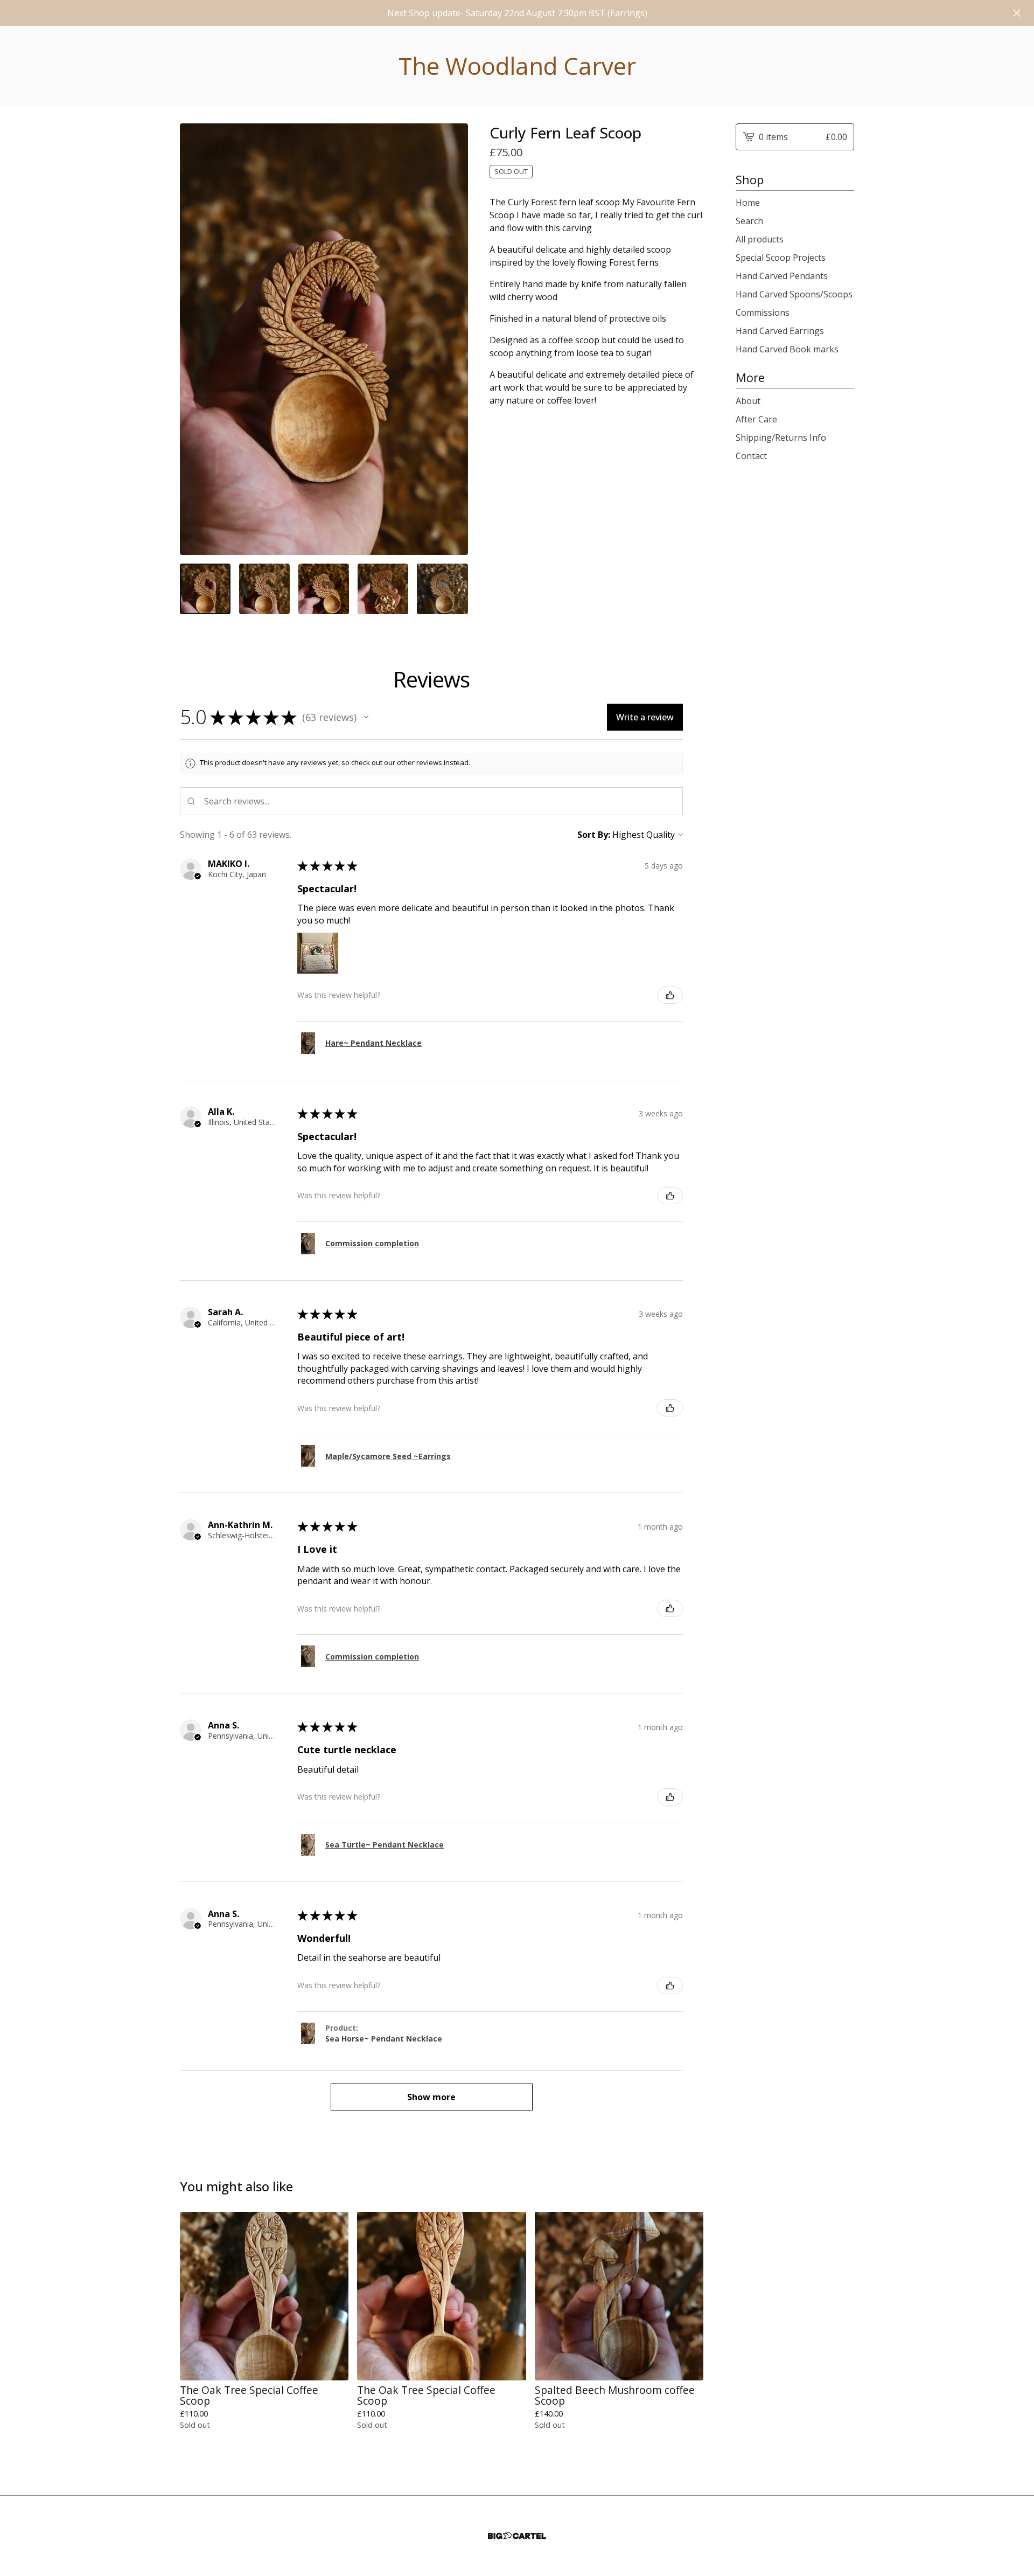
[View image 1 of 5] (205, 589)
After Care (756, 419)
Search (749, 221)
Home (748, 203)
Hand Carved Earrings (780, 331)
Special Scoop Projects (781, 258)
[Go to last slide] (195, 339)
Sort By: (594, 835)
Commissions (763, 313)
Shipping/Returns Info (781, 438)
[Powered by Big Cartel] (517, 2536)
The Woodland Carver (517, 66)
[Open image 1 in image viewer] (324, 339)
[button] (366, 717)
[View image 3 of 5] (324, 589)
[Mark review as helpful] (670, 995)
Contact (751, 456)
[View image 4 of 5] (383, 589)
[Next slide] (453, 339)
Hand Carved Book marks (787, 349)
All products (760, 239)
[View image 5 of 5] (442, 589)
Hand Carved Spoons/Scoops (794, 294)
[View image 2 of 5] (264, 589)
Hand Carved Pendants (782, 276)
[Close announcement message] (1017, 13)
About (748, 401)
